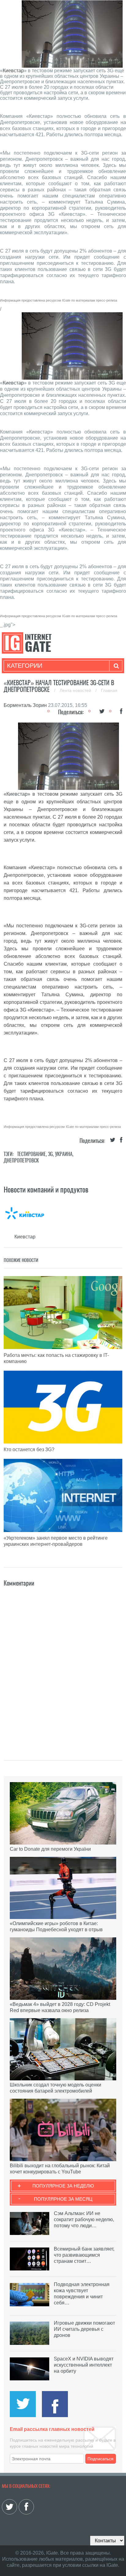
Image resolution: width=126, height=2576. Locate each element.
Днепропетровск (21, 1160)
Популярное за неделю (63, 2186)
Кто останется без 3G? (29, 1449)
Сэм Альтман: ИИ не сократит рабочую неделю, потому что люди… (84, 2219)
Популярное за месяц (63, 2199)
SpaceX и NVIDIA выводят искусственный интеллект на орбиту (84, 2365)
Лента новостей (76, 690)
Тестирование (31, 1154)
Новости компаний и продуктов (46, 1189)
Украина (64, 1154)
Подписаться (100, 2459)
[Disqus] (63, 1665)
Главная (109, 690)
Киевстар (13, 71)
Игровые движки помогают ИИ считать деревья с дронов (84, 2329)
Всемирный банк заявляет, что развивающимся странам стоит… (84, 2255)
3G (50, 1154)
